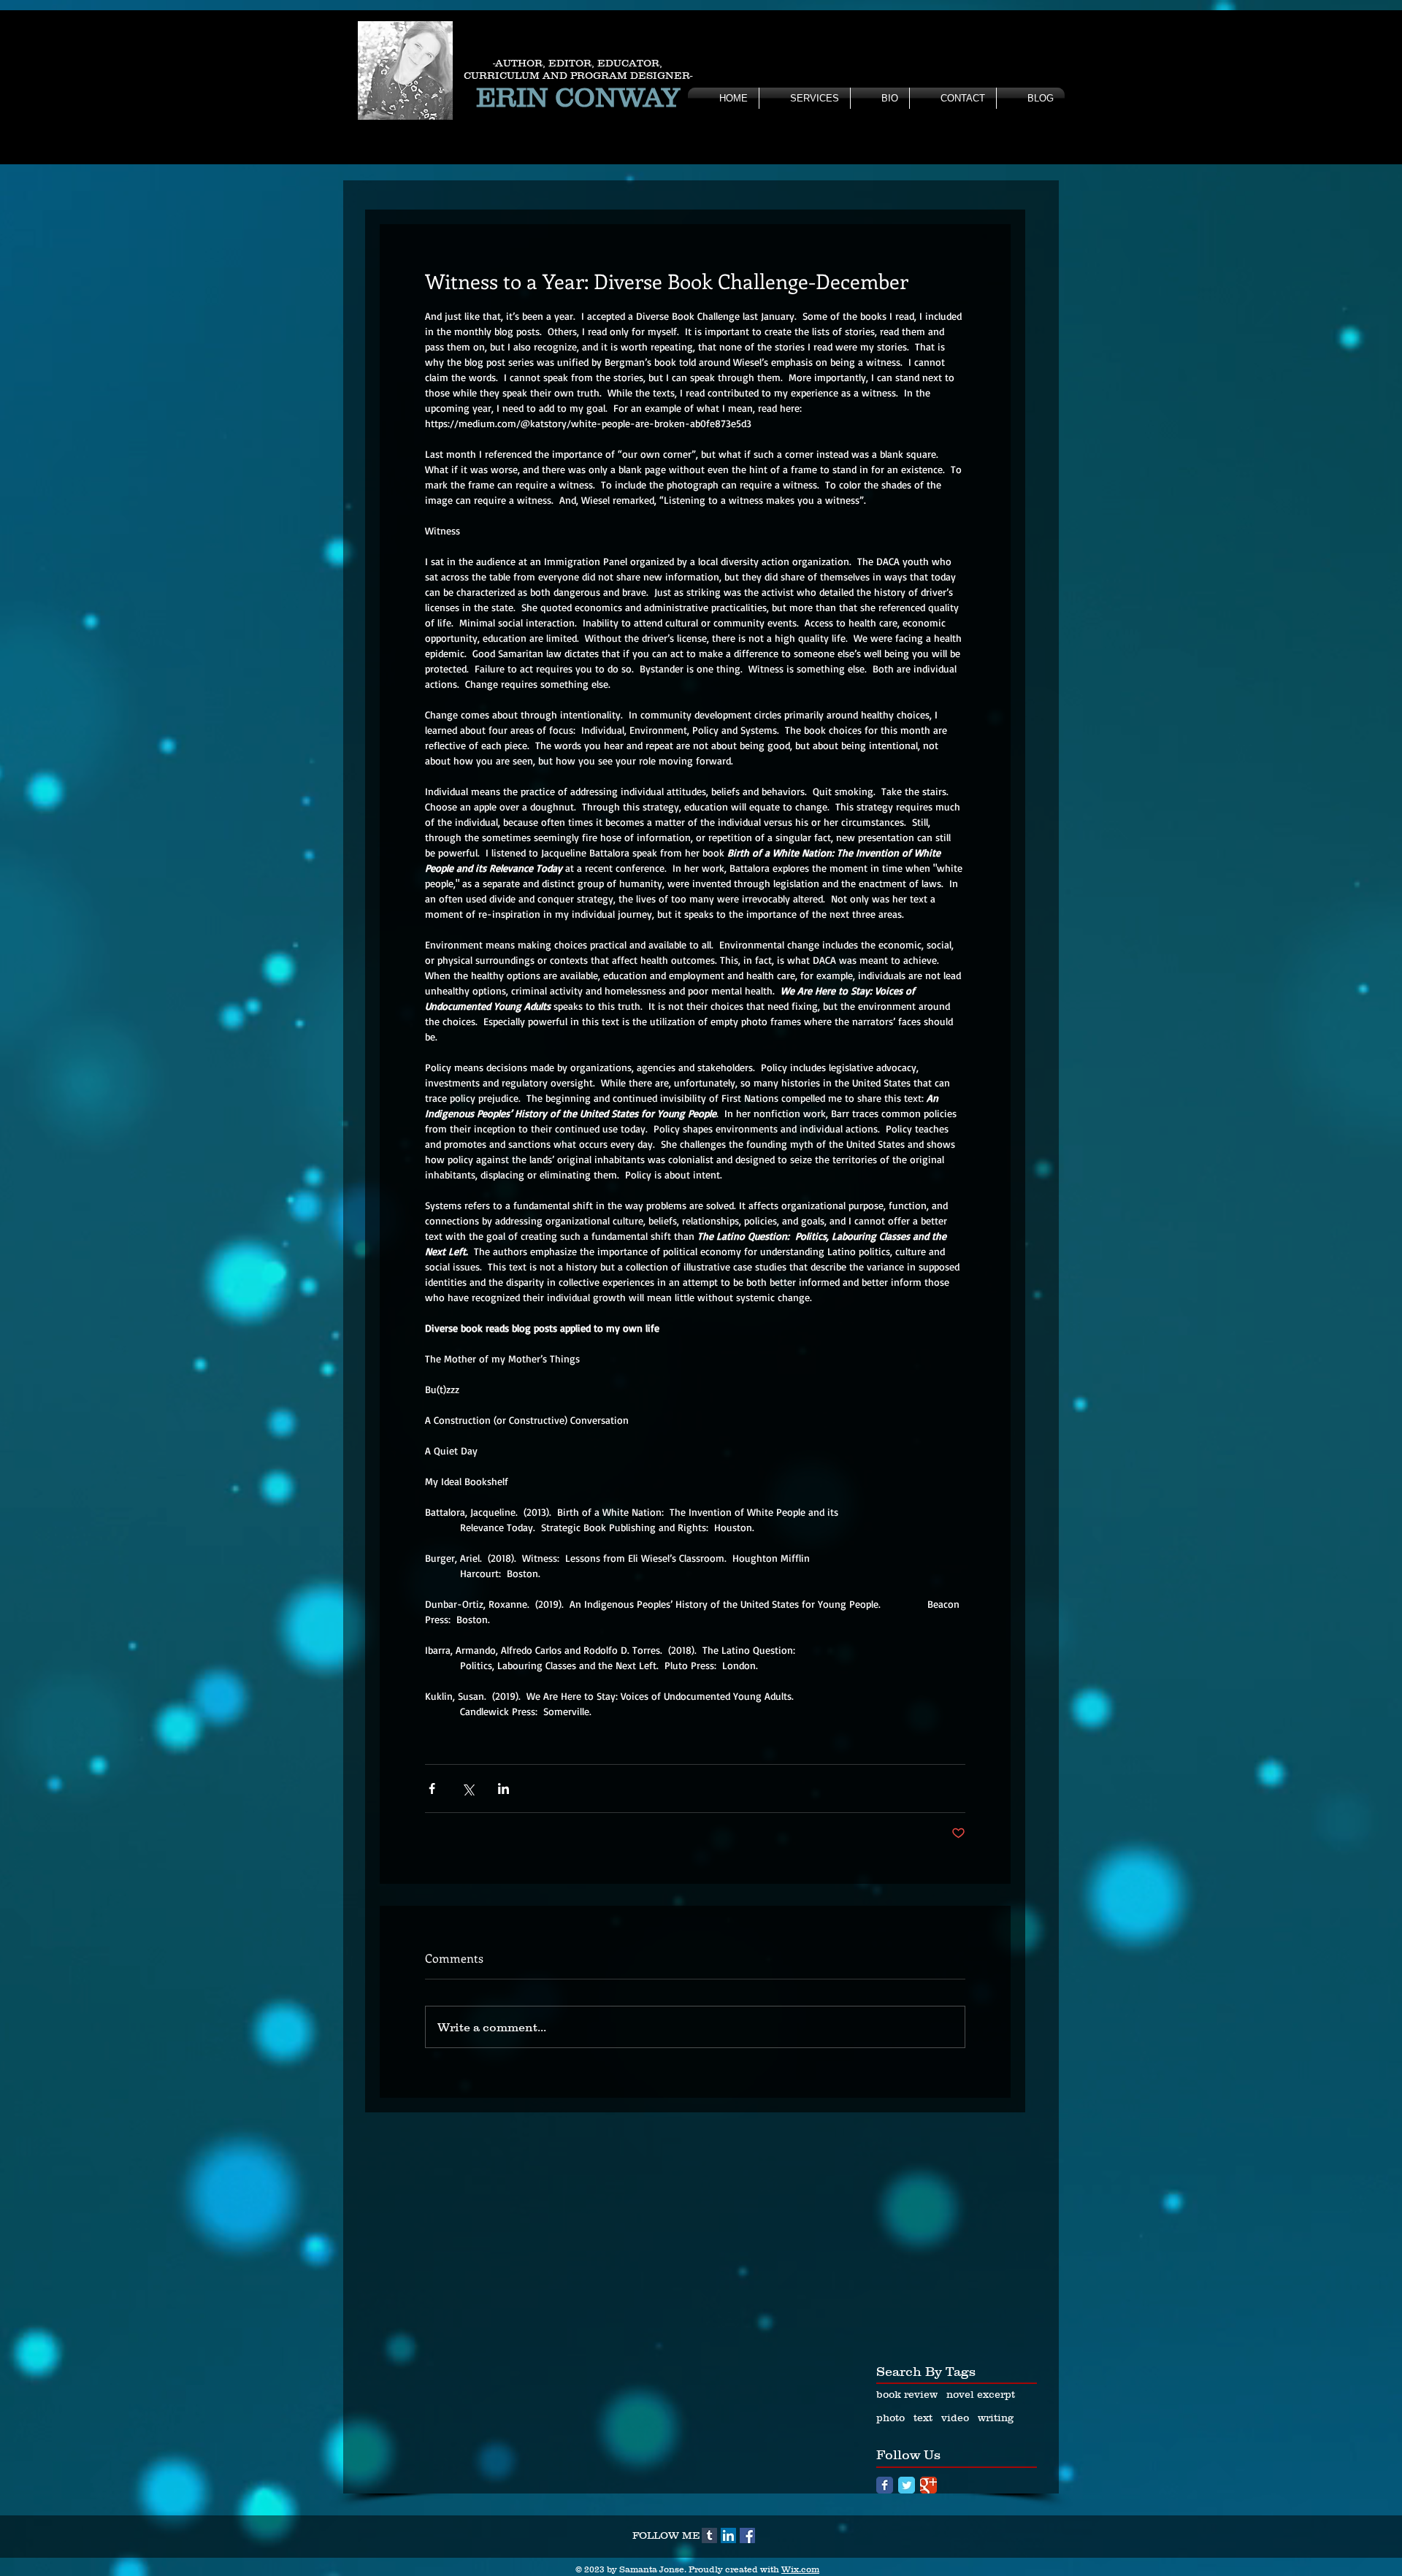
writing (996, 2418)
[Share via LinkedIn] (503, 1789)
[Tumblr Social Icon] (709, 2535)
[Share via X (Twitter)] (468, 1789)
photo (890, 2418)
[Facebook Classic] (885, 2485)
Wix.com (800, 2569)
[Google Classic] (928, 2485)
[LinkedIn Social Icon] (728, 2535)
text (923, 2418)
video (955, 2418)
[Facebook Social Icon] (747, 2535)
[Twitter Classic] (907, 2485)
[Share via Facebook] (432, 1789)
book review (907, 2394)
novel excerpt (981, 2394)
